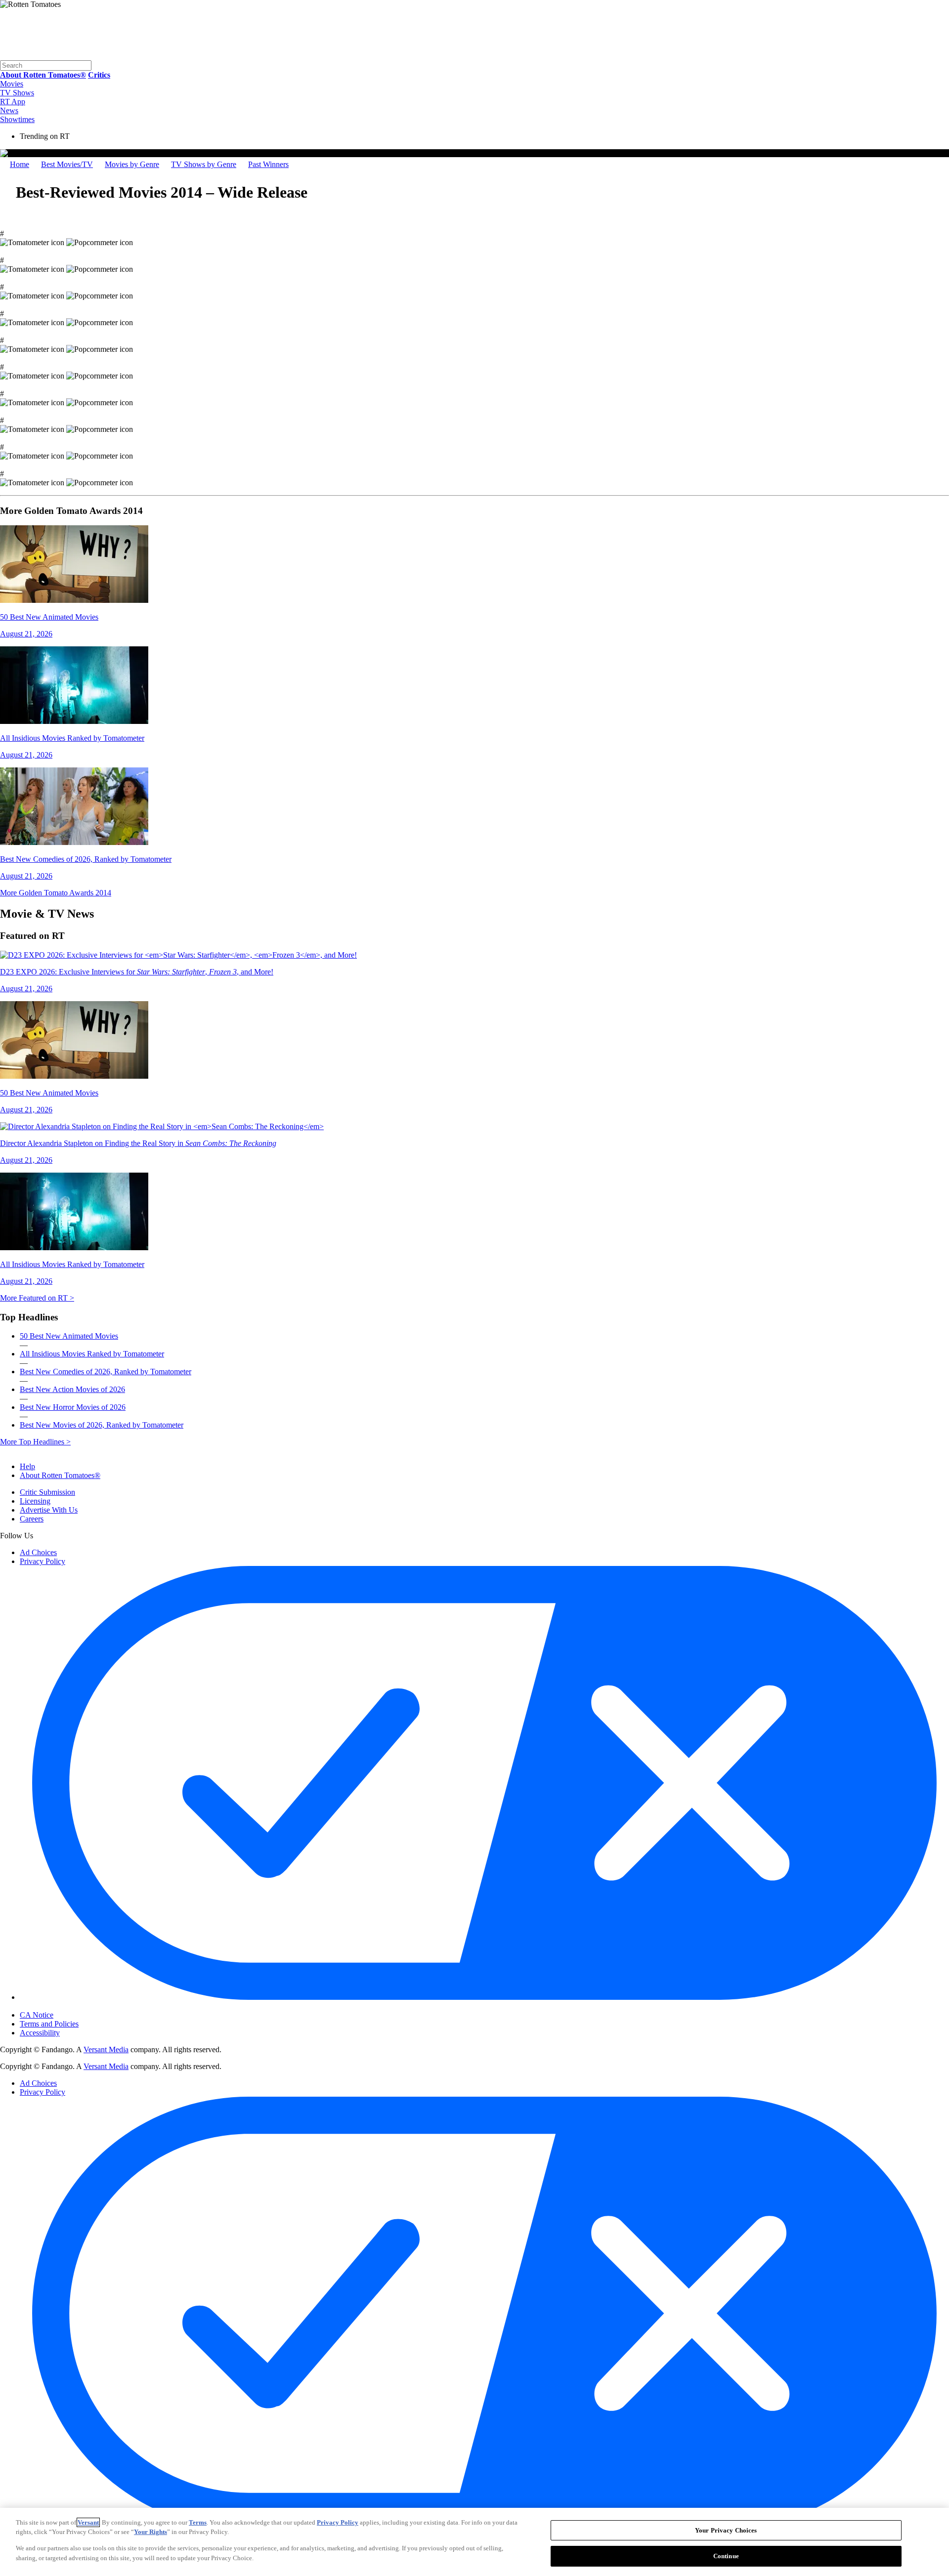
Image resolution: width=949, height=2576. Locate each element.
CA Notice (37, 2015)
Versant (88, 2522)
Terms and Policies (49, 2024)
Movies (12, 84)
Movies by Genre (132, 164)
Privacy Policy (43, 1561)
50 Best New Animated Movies (69, 1336)
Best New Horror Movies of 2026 (73, 1407)
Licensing (35, 1501)
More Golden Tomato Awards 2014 (56, 893)
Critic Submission (47, 1492)
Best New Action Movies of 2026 (72, 1389)
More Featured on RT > (37, 1298)
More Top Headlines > (35, 1442)
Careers (32, 1519)
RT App (13, 102)
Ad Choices (38, 1552)
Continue (726, 2555)
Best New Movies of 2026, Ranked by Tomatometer (102, 1425)
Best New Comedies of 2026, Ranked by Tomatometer (106, 1372)
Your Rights (151, 2532)
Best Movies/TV (67, 164)
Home (20, 164)
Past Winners (268, 164)
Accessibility (40, 2033)
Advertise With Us (49, 1510)
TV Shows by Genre (204, 164)
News (9, 110)
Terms (198, 2522)
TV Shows (17, 93)
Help (27, 1466)
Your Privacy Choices (62, 2007)
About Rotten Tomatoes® (60, 1475)
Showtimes (17, 119)
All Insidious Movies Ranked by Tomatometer (92, 1354)
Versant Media (106, 2049)
